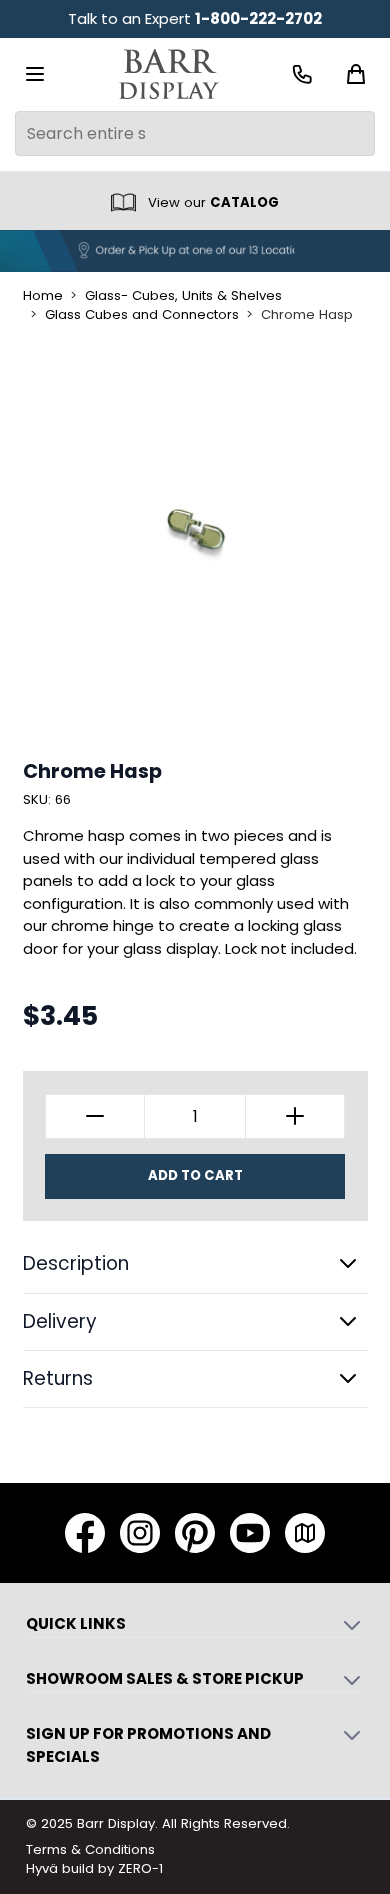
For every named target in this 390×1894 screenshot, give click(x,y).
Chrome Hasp (307, 315)
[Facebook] (85, 1533)
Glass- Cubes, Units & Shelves (183, 296)
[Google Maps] (305, 1533)
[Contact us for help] (302, 74)
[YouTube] (250, 1533)
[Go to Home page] (169, 74)
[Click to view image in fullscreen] (195, 534)
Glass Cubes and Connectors (142, 315)
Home (43, 296)
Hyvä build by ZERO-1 (94, 1868)
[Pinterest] (195, 1533)
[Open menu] (35, 74)
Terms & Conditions (90, 1849)
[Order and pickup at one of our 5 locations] (195, 251)
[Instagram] (140, 1533)
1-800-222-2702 (258, 18)
